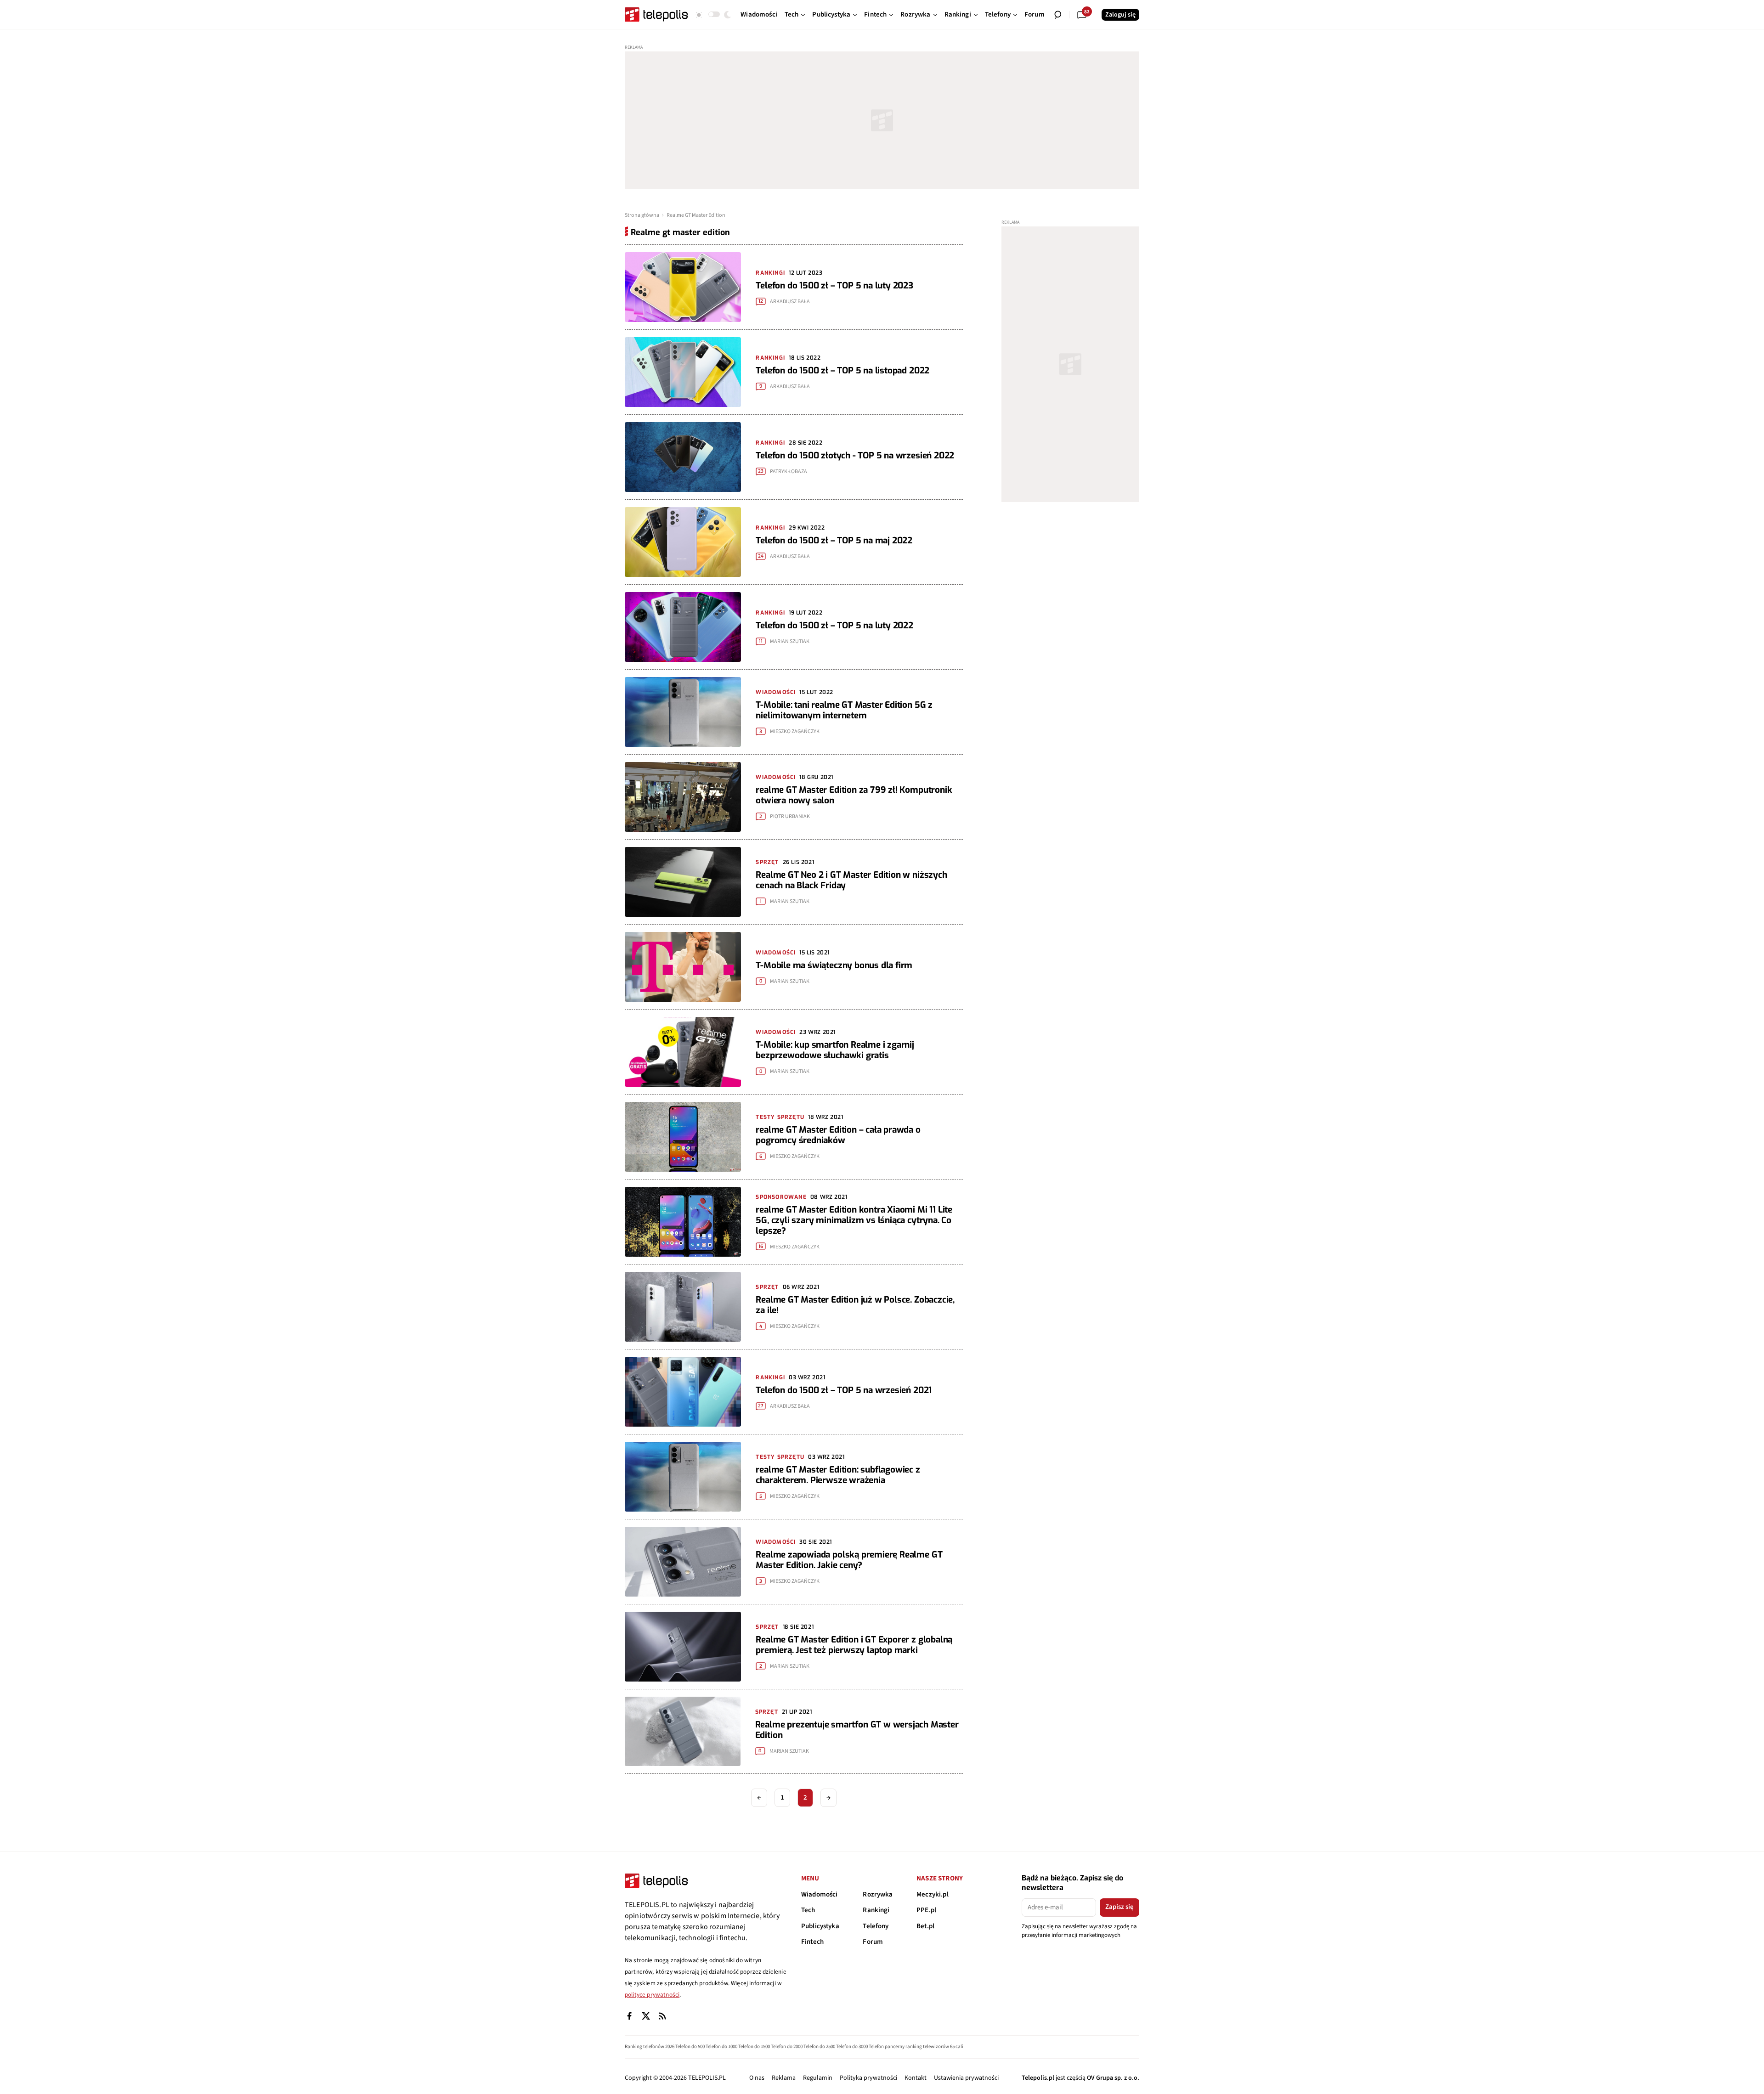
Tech (808, 1910)
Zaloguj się (1120, 15)
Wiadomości (820, 1894)
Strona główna (642, 215)
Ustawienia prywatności (966, 2078)
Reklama (784, 2078)
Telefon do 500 (690, 2046)
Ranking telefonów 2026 (650, 2046)
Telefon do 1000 (721, 2046)
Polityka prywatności (868, 2078)
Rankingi (876, 1910)
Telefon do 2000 (787, 2046)
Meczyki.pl (933, 1894)
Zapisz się (1119, 1907)
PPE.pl (926, 1910)
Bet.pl (925, 1926)
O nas (757, 2078)
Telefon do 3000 (852, 2046)
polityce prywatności (652, 1995)
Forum (873, 1942)
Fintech (812, 1942)
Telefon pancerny (887, 2046)
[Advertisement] (882, 120)
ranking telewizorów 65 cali (934, 2046)
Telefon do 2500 (819, 2046)
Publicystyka (820, 1926)
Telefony (876, 1926)
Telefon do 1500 (754, 2046)
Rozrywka (878, 1894)
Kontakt (916, 2078)
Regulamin (818, 2078)
